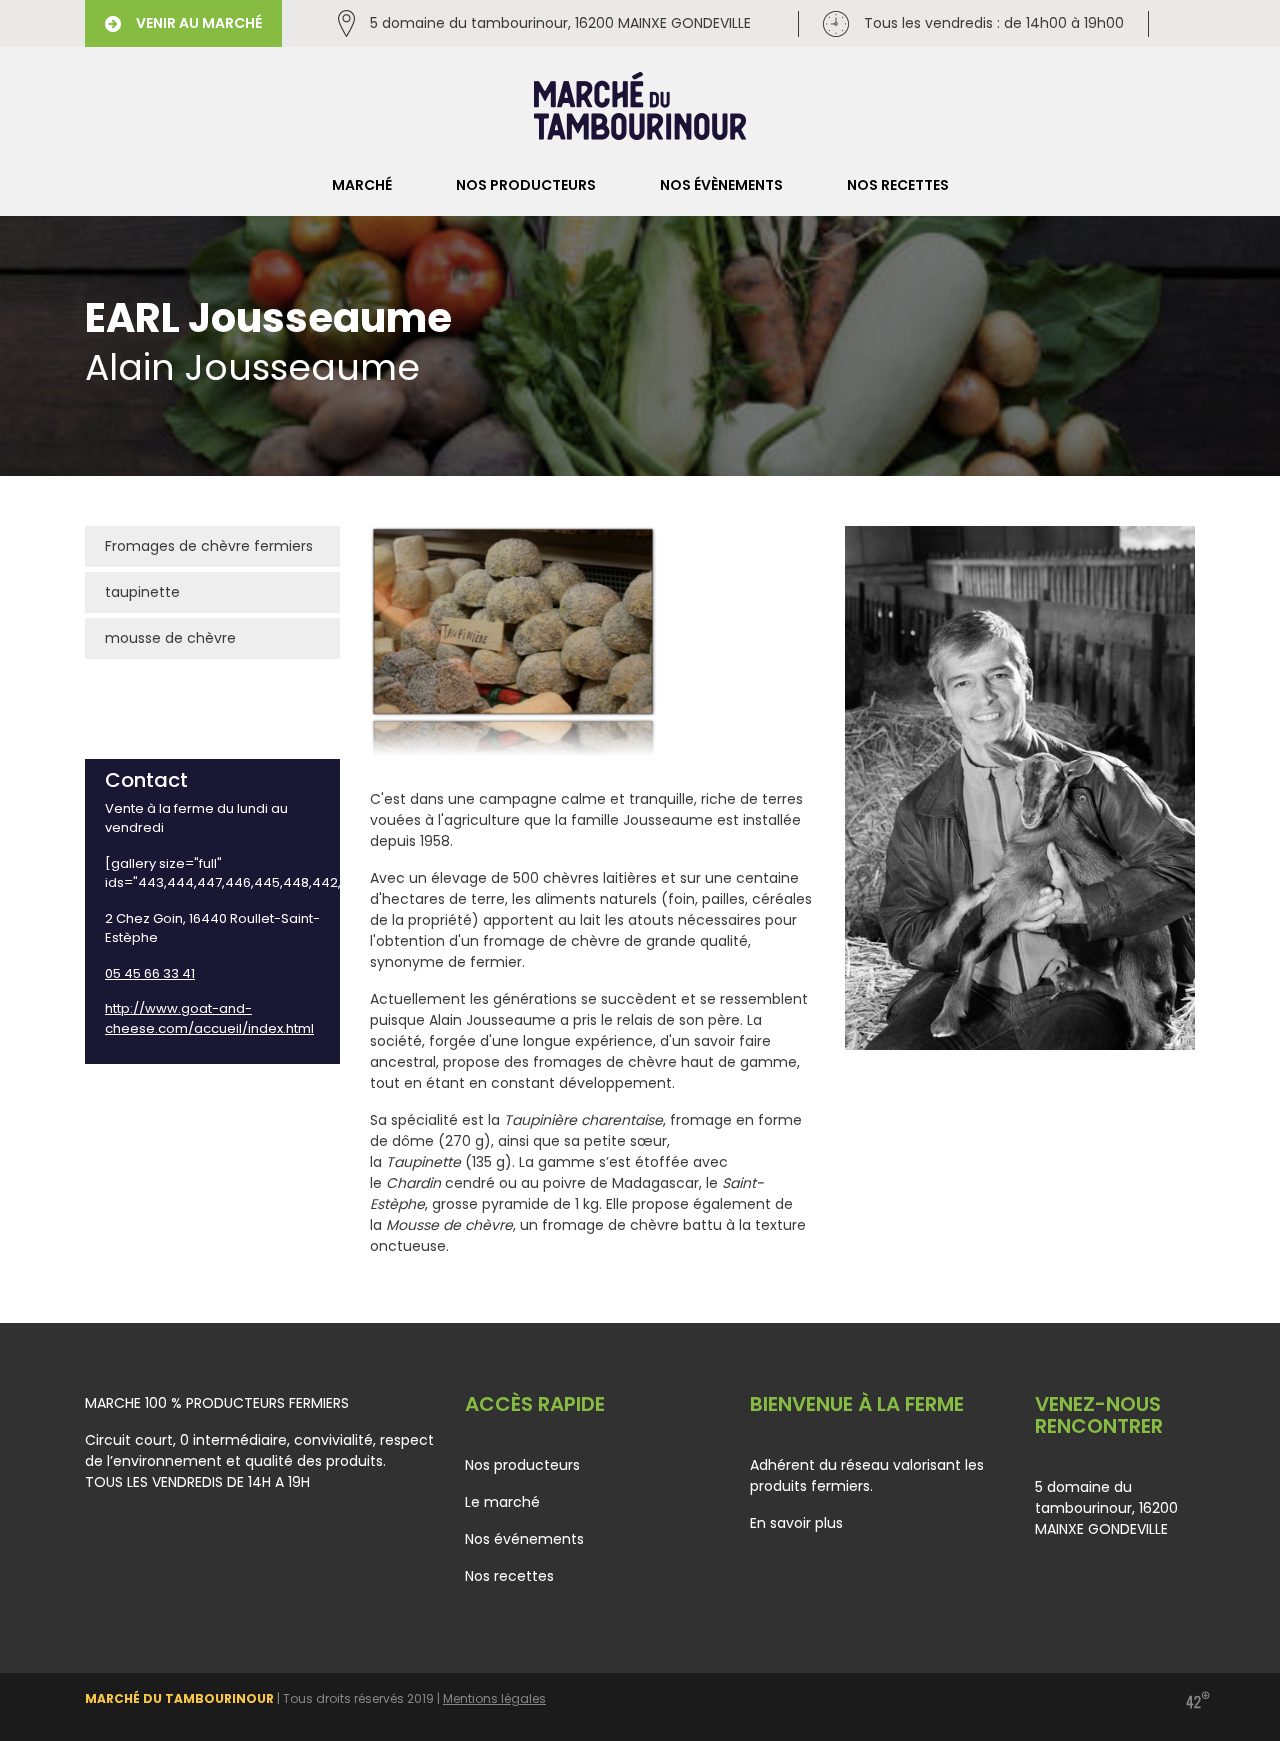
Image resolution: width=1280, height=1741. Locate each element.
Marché (362, 185)
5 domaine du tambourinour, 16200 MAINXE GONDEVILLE (560, 23)
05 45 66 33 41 (150, 973)
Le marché (502, 1502)
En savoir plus (796, 1523)
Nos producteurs (526, 185)
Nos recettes (898, 185)
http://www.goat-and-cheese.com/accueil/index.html (209, 1018)
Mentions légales (494, 1698)
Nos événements (524, 1539)
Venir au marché (199, 23)
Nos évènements (721, 185)
